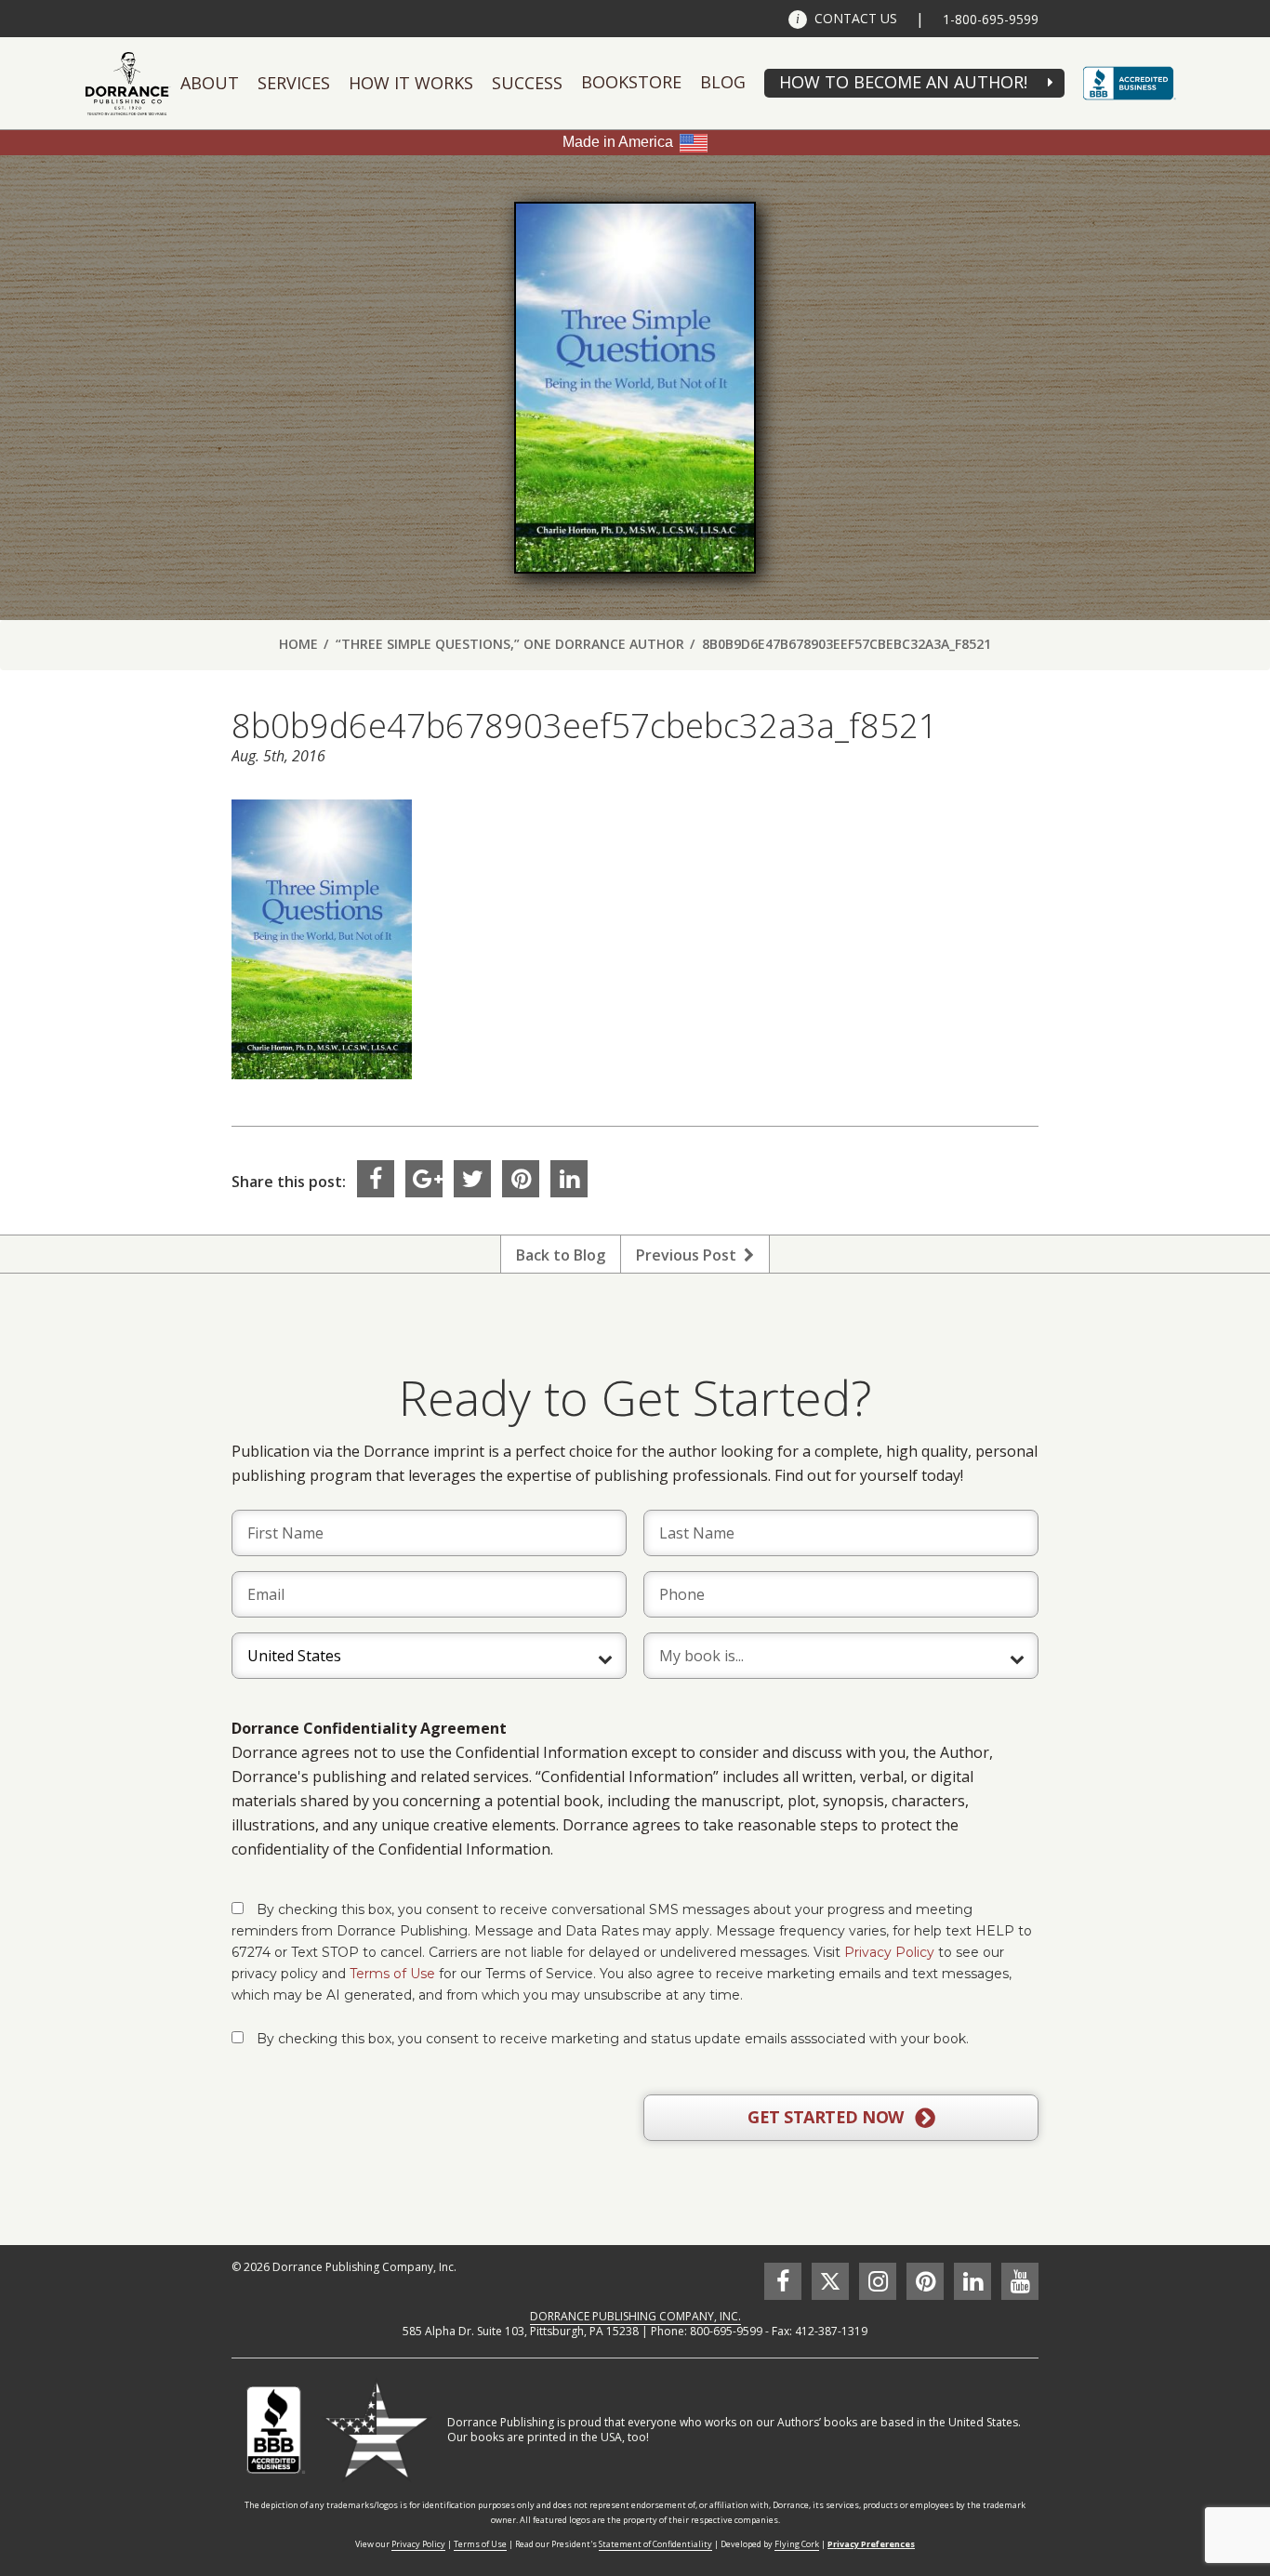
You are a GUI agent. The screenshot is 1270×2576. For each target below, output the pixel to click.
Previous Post (690, 1255)
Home (298, 644)
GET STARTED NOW (827, 2117)
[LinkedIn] (569, 1179)
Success (527, 83)
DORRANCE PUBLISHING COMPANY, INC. (635, 2316)
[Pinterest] (521, 1179)
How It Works (411, 83)
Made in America (618, 142)
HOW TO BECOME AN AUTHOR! (903, 82)
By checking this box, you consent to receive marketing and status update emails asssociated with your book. (613, 2039)
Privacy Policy (889, 1952)
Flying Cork (797, 2544)
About (210, 83)
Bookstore (631, 82)
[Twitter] (472, 1179)
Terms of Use (392, 1974)
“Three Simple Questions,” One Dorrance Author (510, 644)
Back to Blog (561, 1255)
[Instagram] (878, 2281)
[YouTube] (1020, 2281)
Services (294, 83)
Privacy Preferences (871, 2544)
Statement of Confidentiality (655, 2544)
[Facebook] (376, 1179)
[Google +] (424, 1179)
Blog (723, 82)
